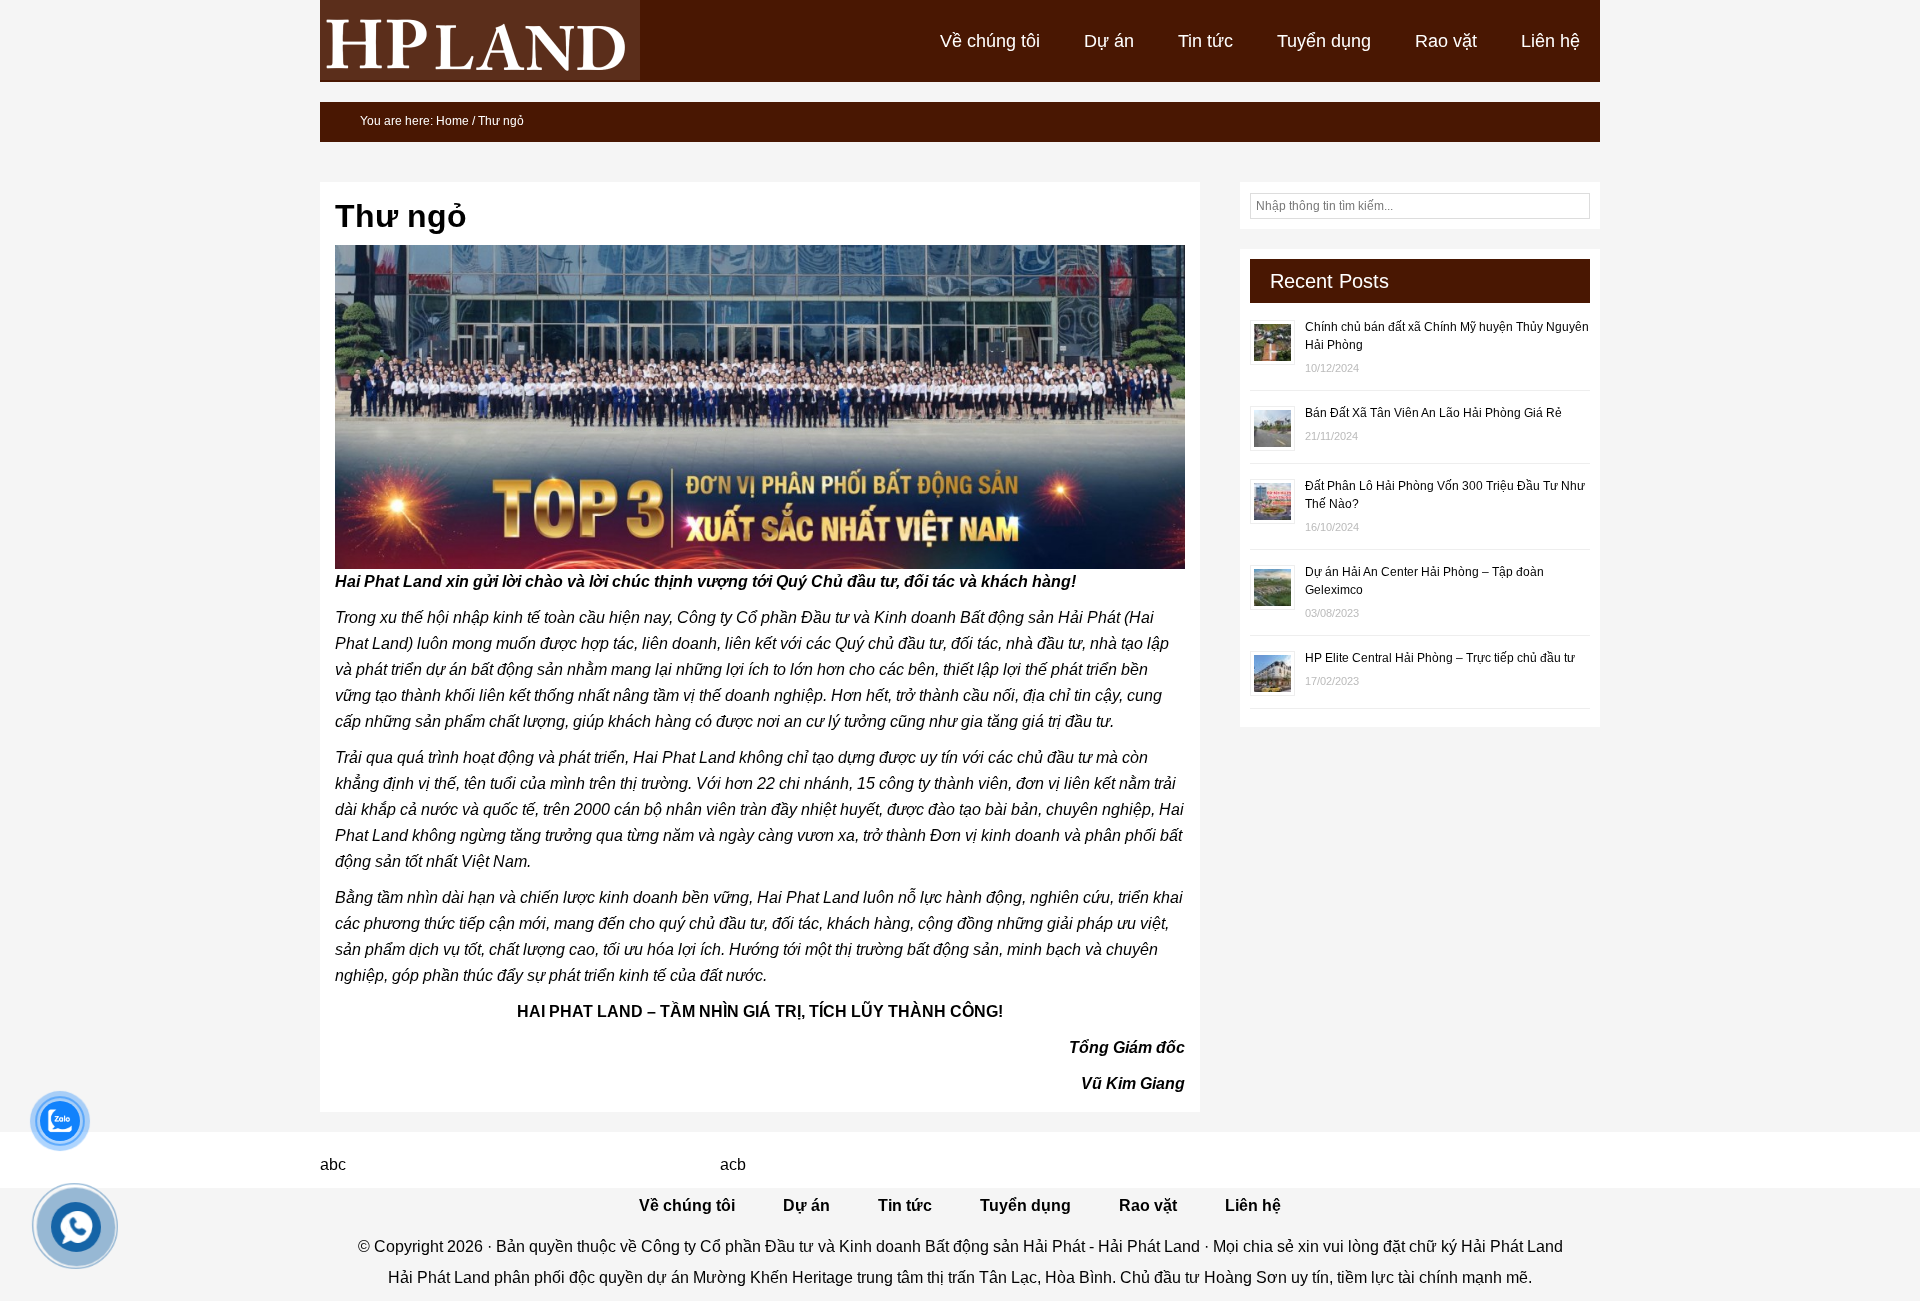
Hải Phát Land (480, 40)
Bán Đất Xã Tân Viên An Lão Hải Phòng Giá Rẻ (1433, 413)
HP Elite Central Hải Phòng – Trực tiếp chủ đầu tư (1440, 658)
